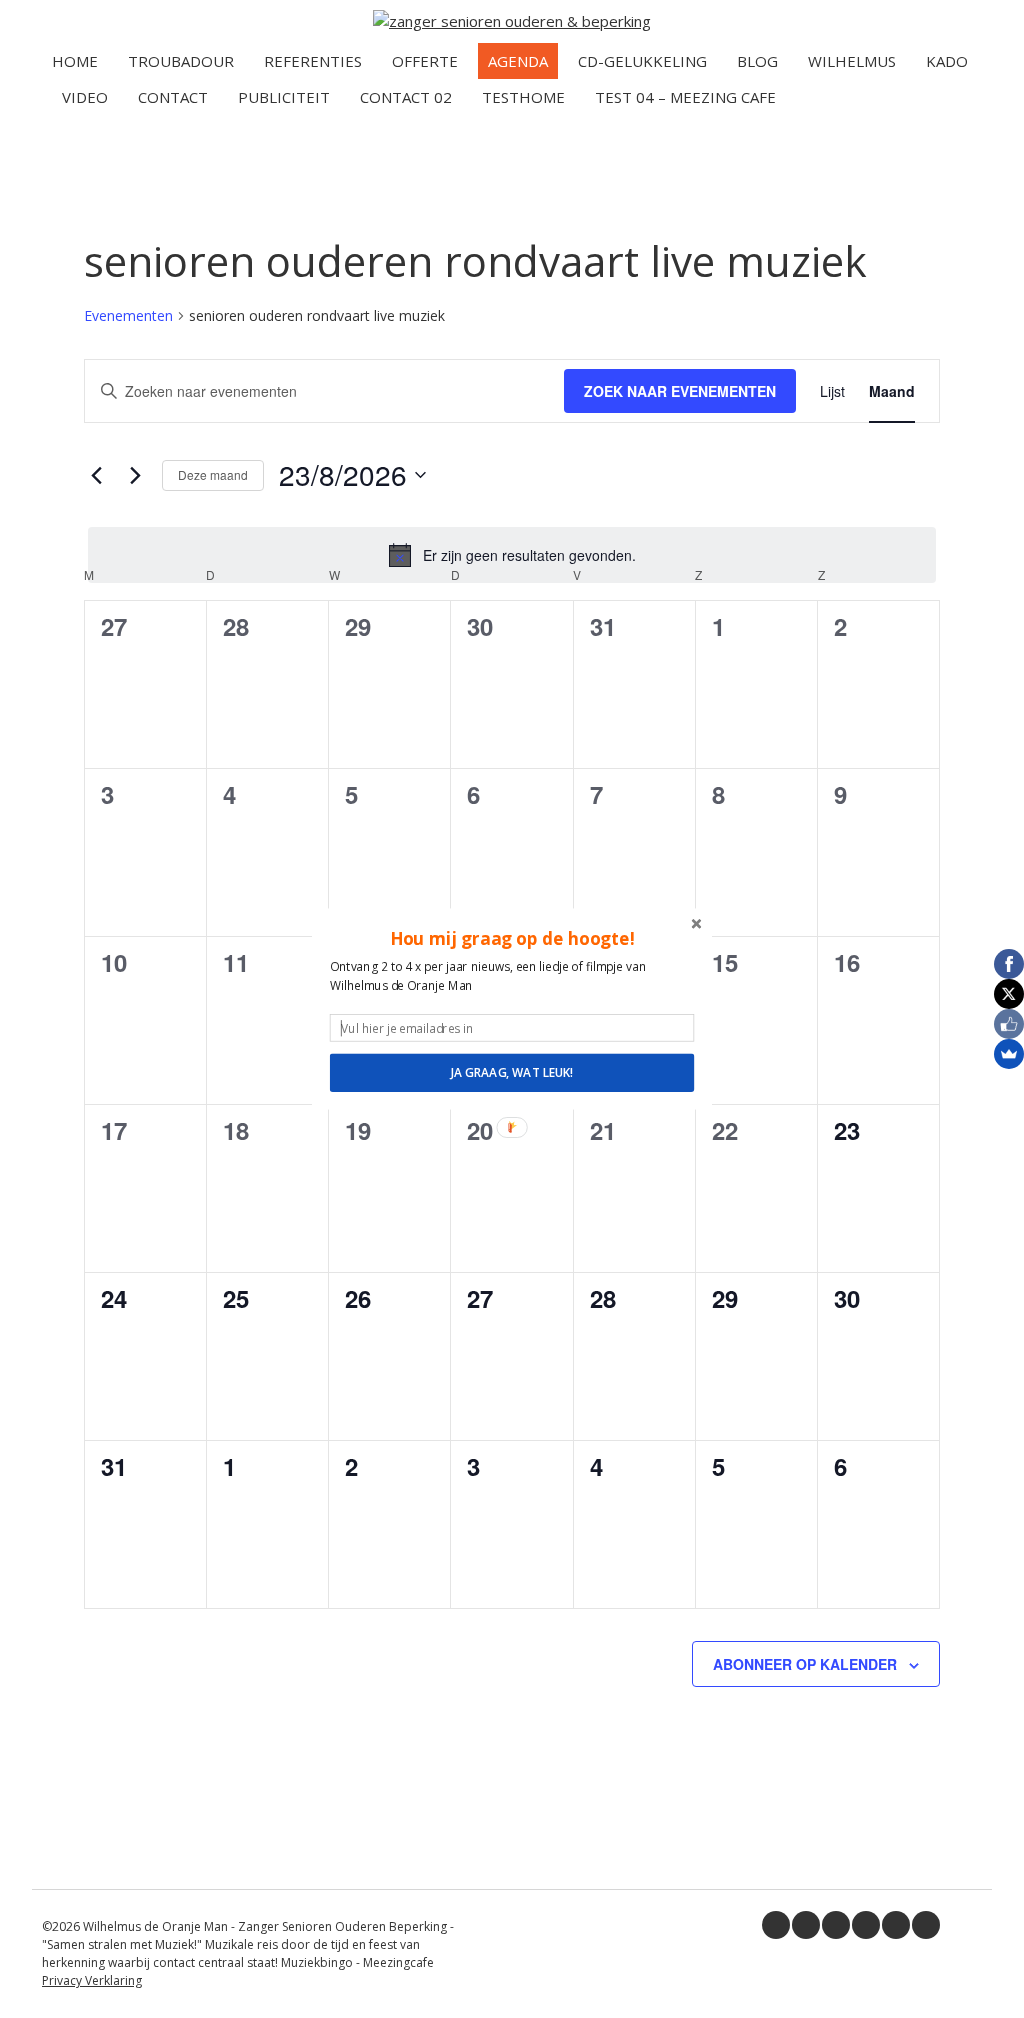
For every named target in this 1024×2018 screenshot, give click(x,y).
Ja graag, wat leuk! (512, 1073)
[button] (512, 938)
